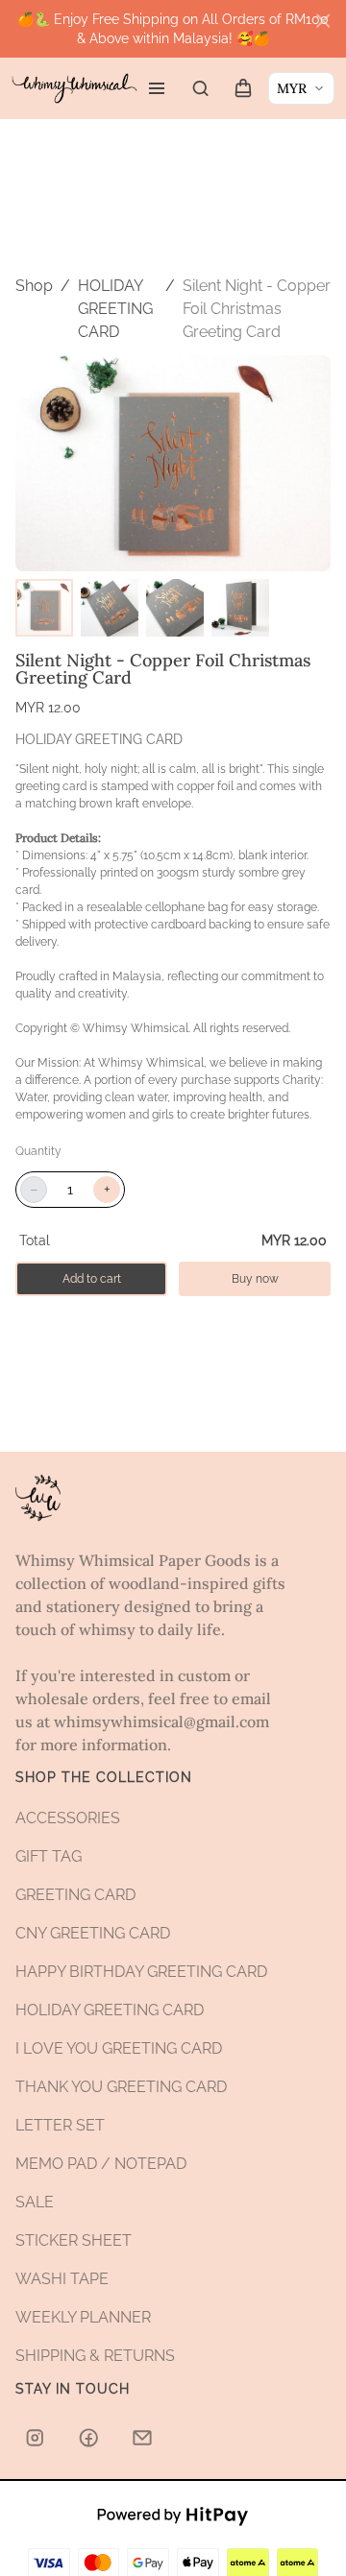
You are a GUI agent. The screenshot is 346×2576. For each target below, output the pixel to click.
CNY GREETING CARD (93, 1933)
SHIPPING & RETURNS (95, 2356)
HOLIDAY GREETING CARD (115, 309)
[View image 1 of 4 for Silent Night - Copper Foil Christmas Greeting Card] (44, 608)
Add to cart (92, 1279)
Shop (34, 286)
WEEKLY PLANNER (83, 2317)
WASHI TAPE (62, 2279)
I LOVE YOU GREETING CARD (119, 2048)
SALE (35, 2202)
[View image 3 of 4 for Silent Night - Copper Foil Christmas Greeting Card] (175, 608)
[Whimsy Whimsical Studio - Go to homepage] (74, 88)
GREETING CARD (75, 1895)
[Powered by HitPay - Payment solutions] (173, 2515)
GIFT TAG (49, 1856)
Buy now (255, 1279)
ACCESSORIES (68, 1818)
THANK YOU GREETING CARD (121, 2087)
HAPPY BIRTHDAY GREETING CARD (141, 1972)
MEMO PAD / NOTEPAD (101, 2164)
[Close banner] (323, 21)
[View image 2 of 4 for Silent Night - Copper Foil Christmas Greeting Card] (110, 608)
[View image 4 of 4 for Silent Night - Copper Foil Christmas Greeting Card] (240, 608)
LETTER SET (60, 2125)
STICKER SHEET (74, 2240)
